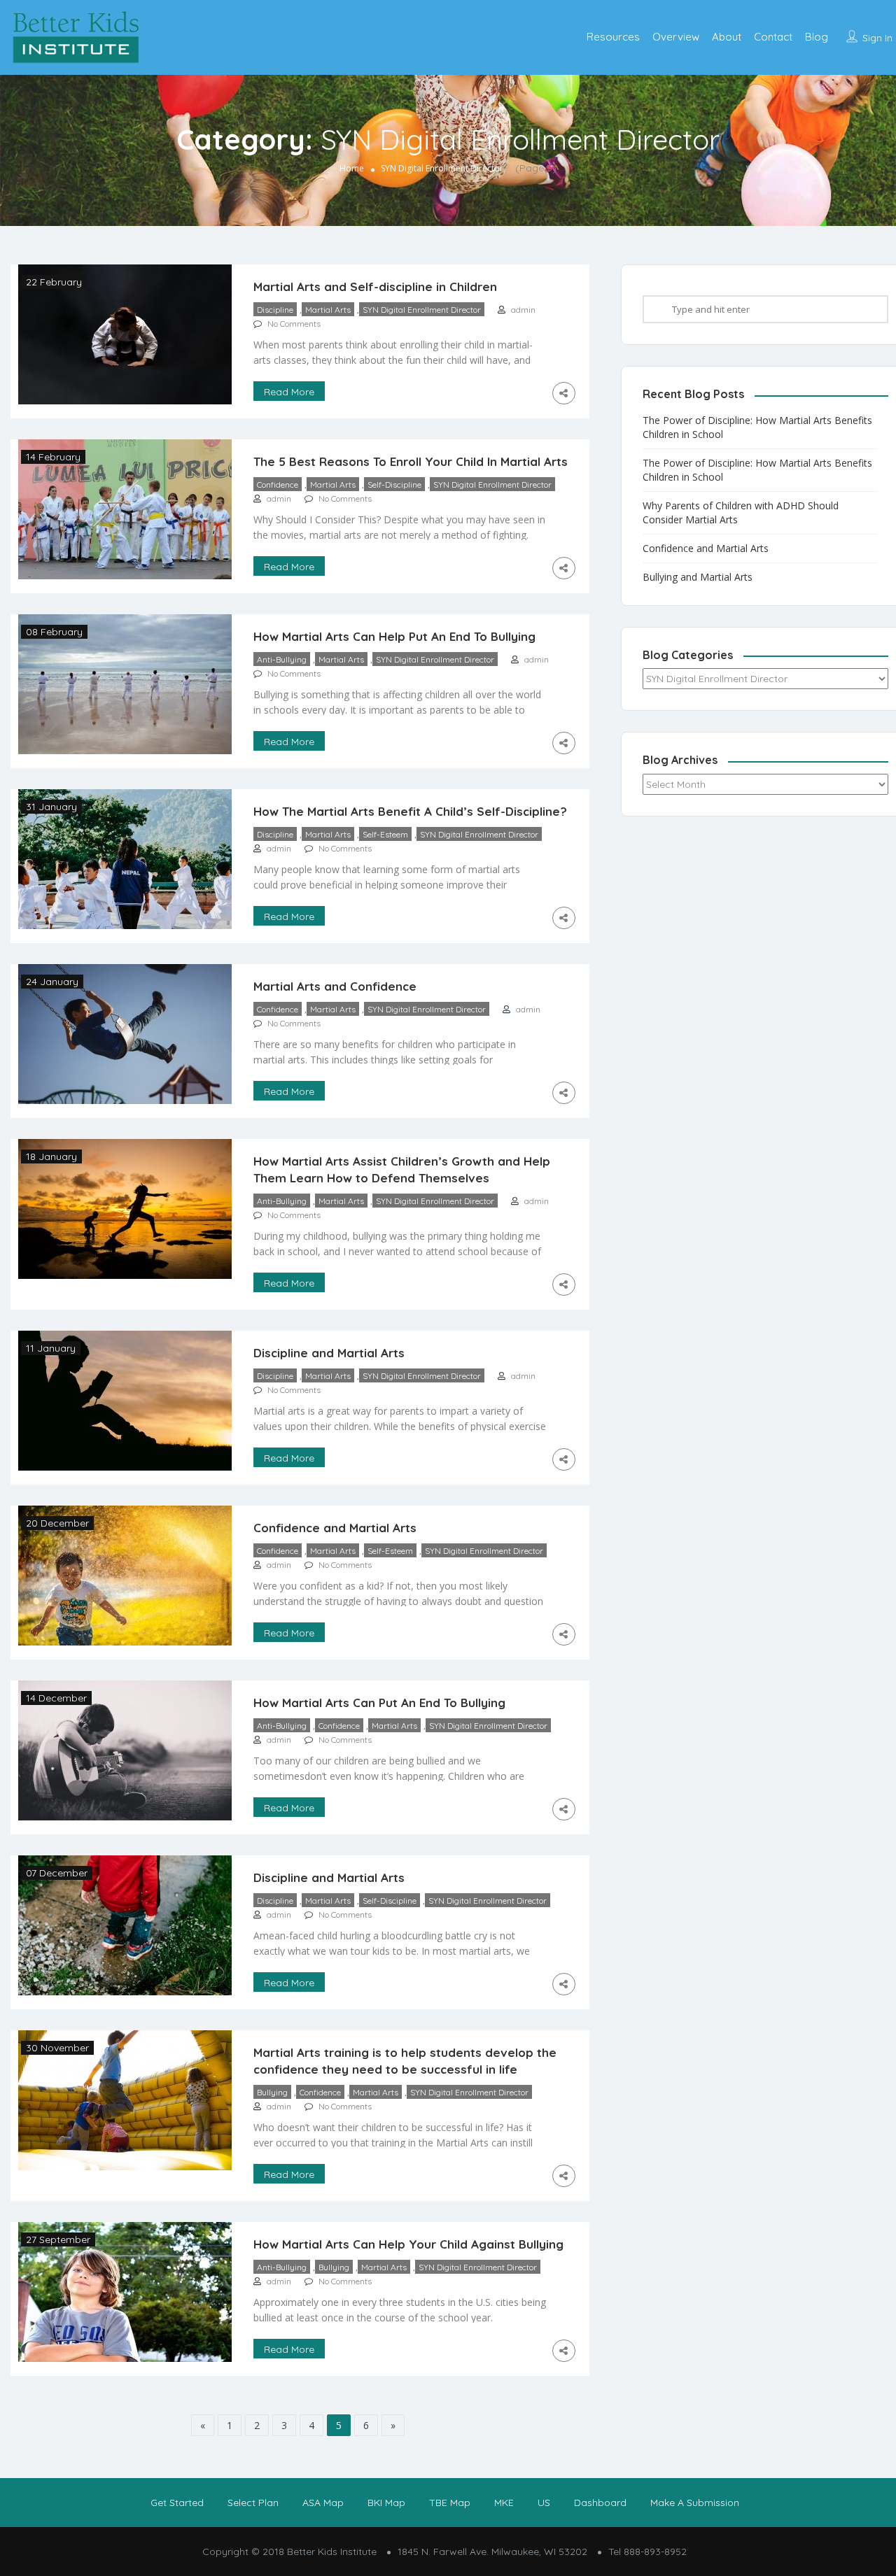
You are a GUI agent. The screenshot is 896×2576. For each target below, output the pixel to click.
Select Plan (253, 2503)
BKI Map (386, 2503)
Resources (613, 37)
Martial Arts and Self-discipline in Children (375, 286)
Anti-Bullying (282, 659)
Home (352, 168)
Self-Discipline (394, 484)
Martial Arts (328, 310)
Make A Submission (695, 2503)
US (544, 2503)
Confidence (278, 484)
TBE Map (450, 2503)
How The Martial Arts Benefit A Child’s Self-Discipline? (410, 811)
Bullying (272, 2092)
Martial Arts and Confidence (335, 986)
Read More (289, 392)
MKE (504, 2503)
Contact (773, 37)
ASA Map (323, 2503)
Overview (676, 37)
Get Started (177, 2503)
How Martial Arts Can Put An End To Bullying (379, 1703)
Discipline (275, 310)
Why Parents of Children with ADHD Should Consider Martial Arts (741, 512)
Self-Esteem (385, 834)
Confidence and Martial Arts (335, 1528)
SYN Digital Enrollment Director (422, 310)
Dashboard (600, 2503)
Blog (817, 37)
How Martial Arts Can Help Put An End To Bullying (394, 636)
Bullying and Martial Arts (698, 577)
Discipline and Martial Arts (329, 1353)
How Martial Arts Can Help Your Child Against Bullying (408, 2244)
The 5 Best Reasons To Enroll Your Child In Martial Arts (411, 461)
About (727, 37)
